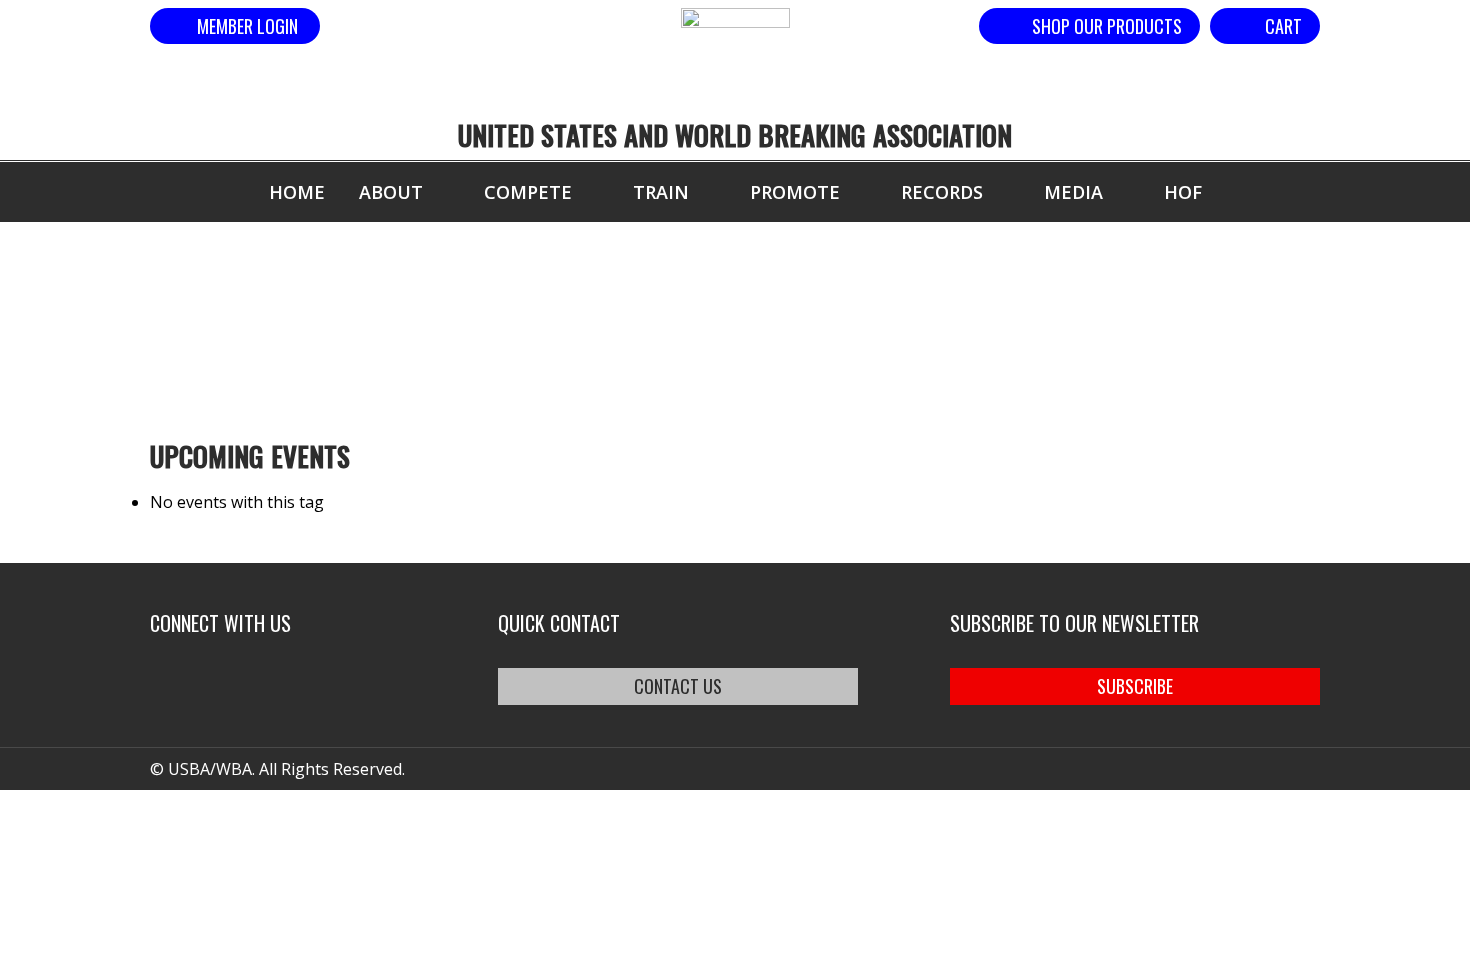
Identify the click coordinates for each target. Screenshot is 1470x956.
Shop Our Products (1107, 26)
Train (661, 192)
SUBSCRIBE (1135, 686)
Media (1073, 192)
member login (247, 26)
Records (942, 192)
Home (297, 192)
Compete (528, 192)
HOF (1183, 192)
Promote (795, 192)
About (391, 192)
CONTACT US (678, 686)
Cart (1283, 26)
